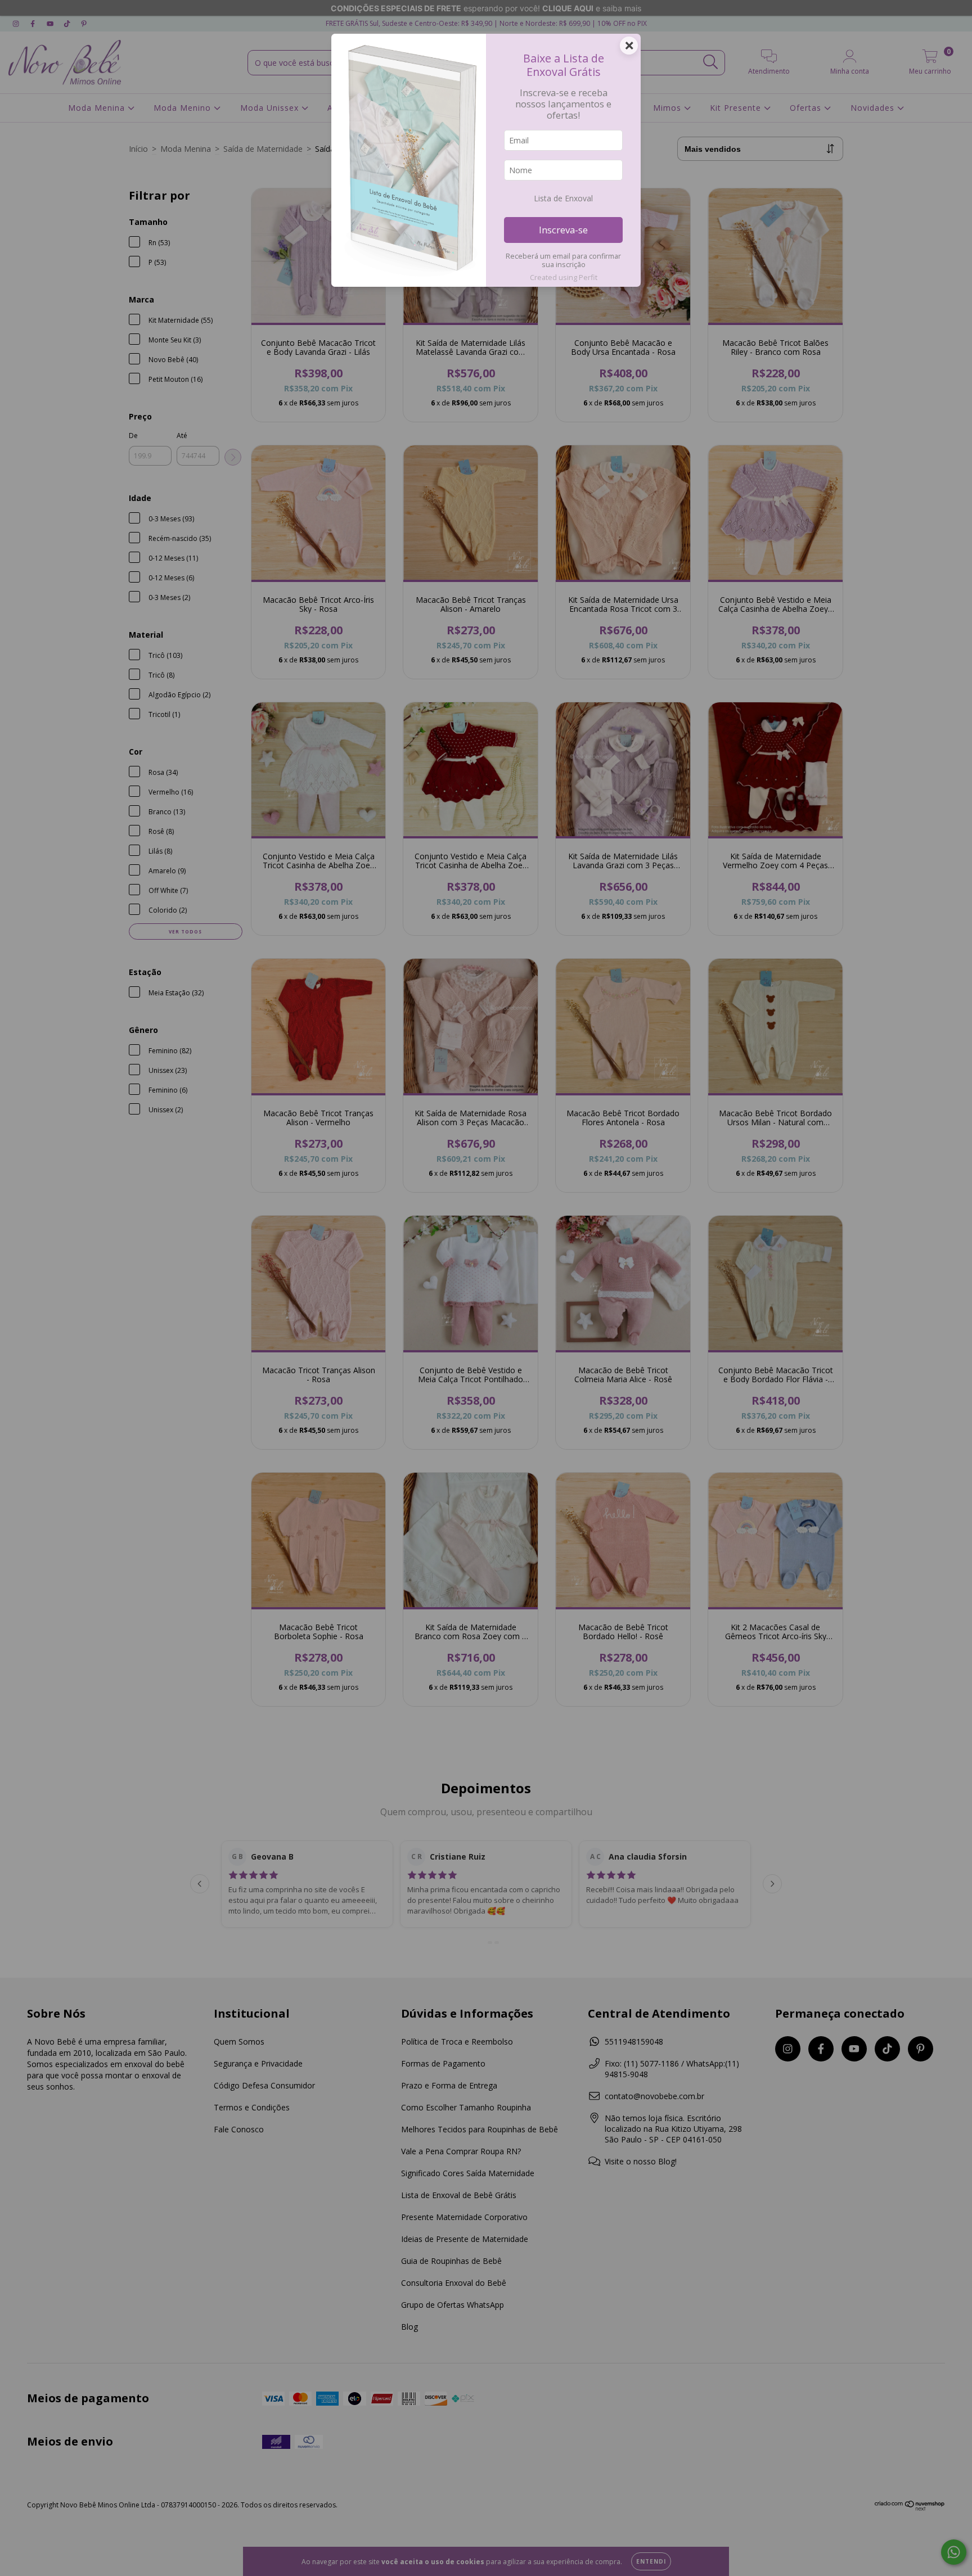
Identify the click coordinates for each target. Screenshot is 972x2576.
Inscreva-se (563, 230)
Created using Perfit (564, 277)
